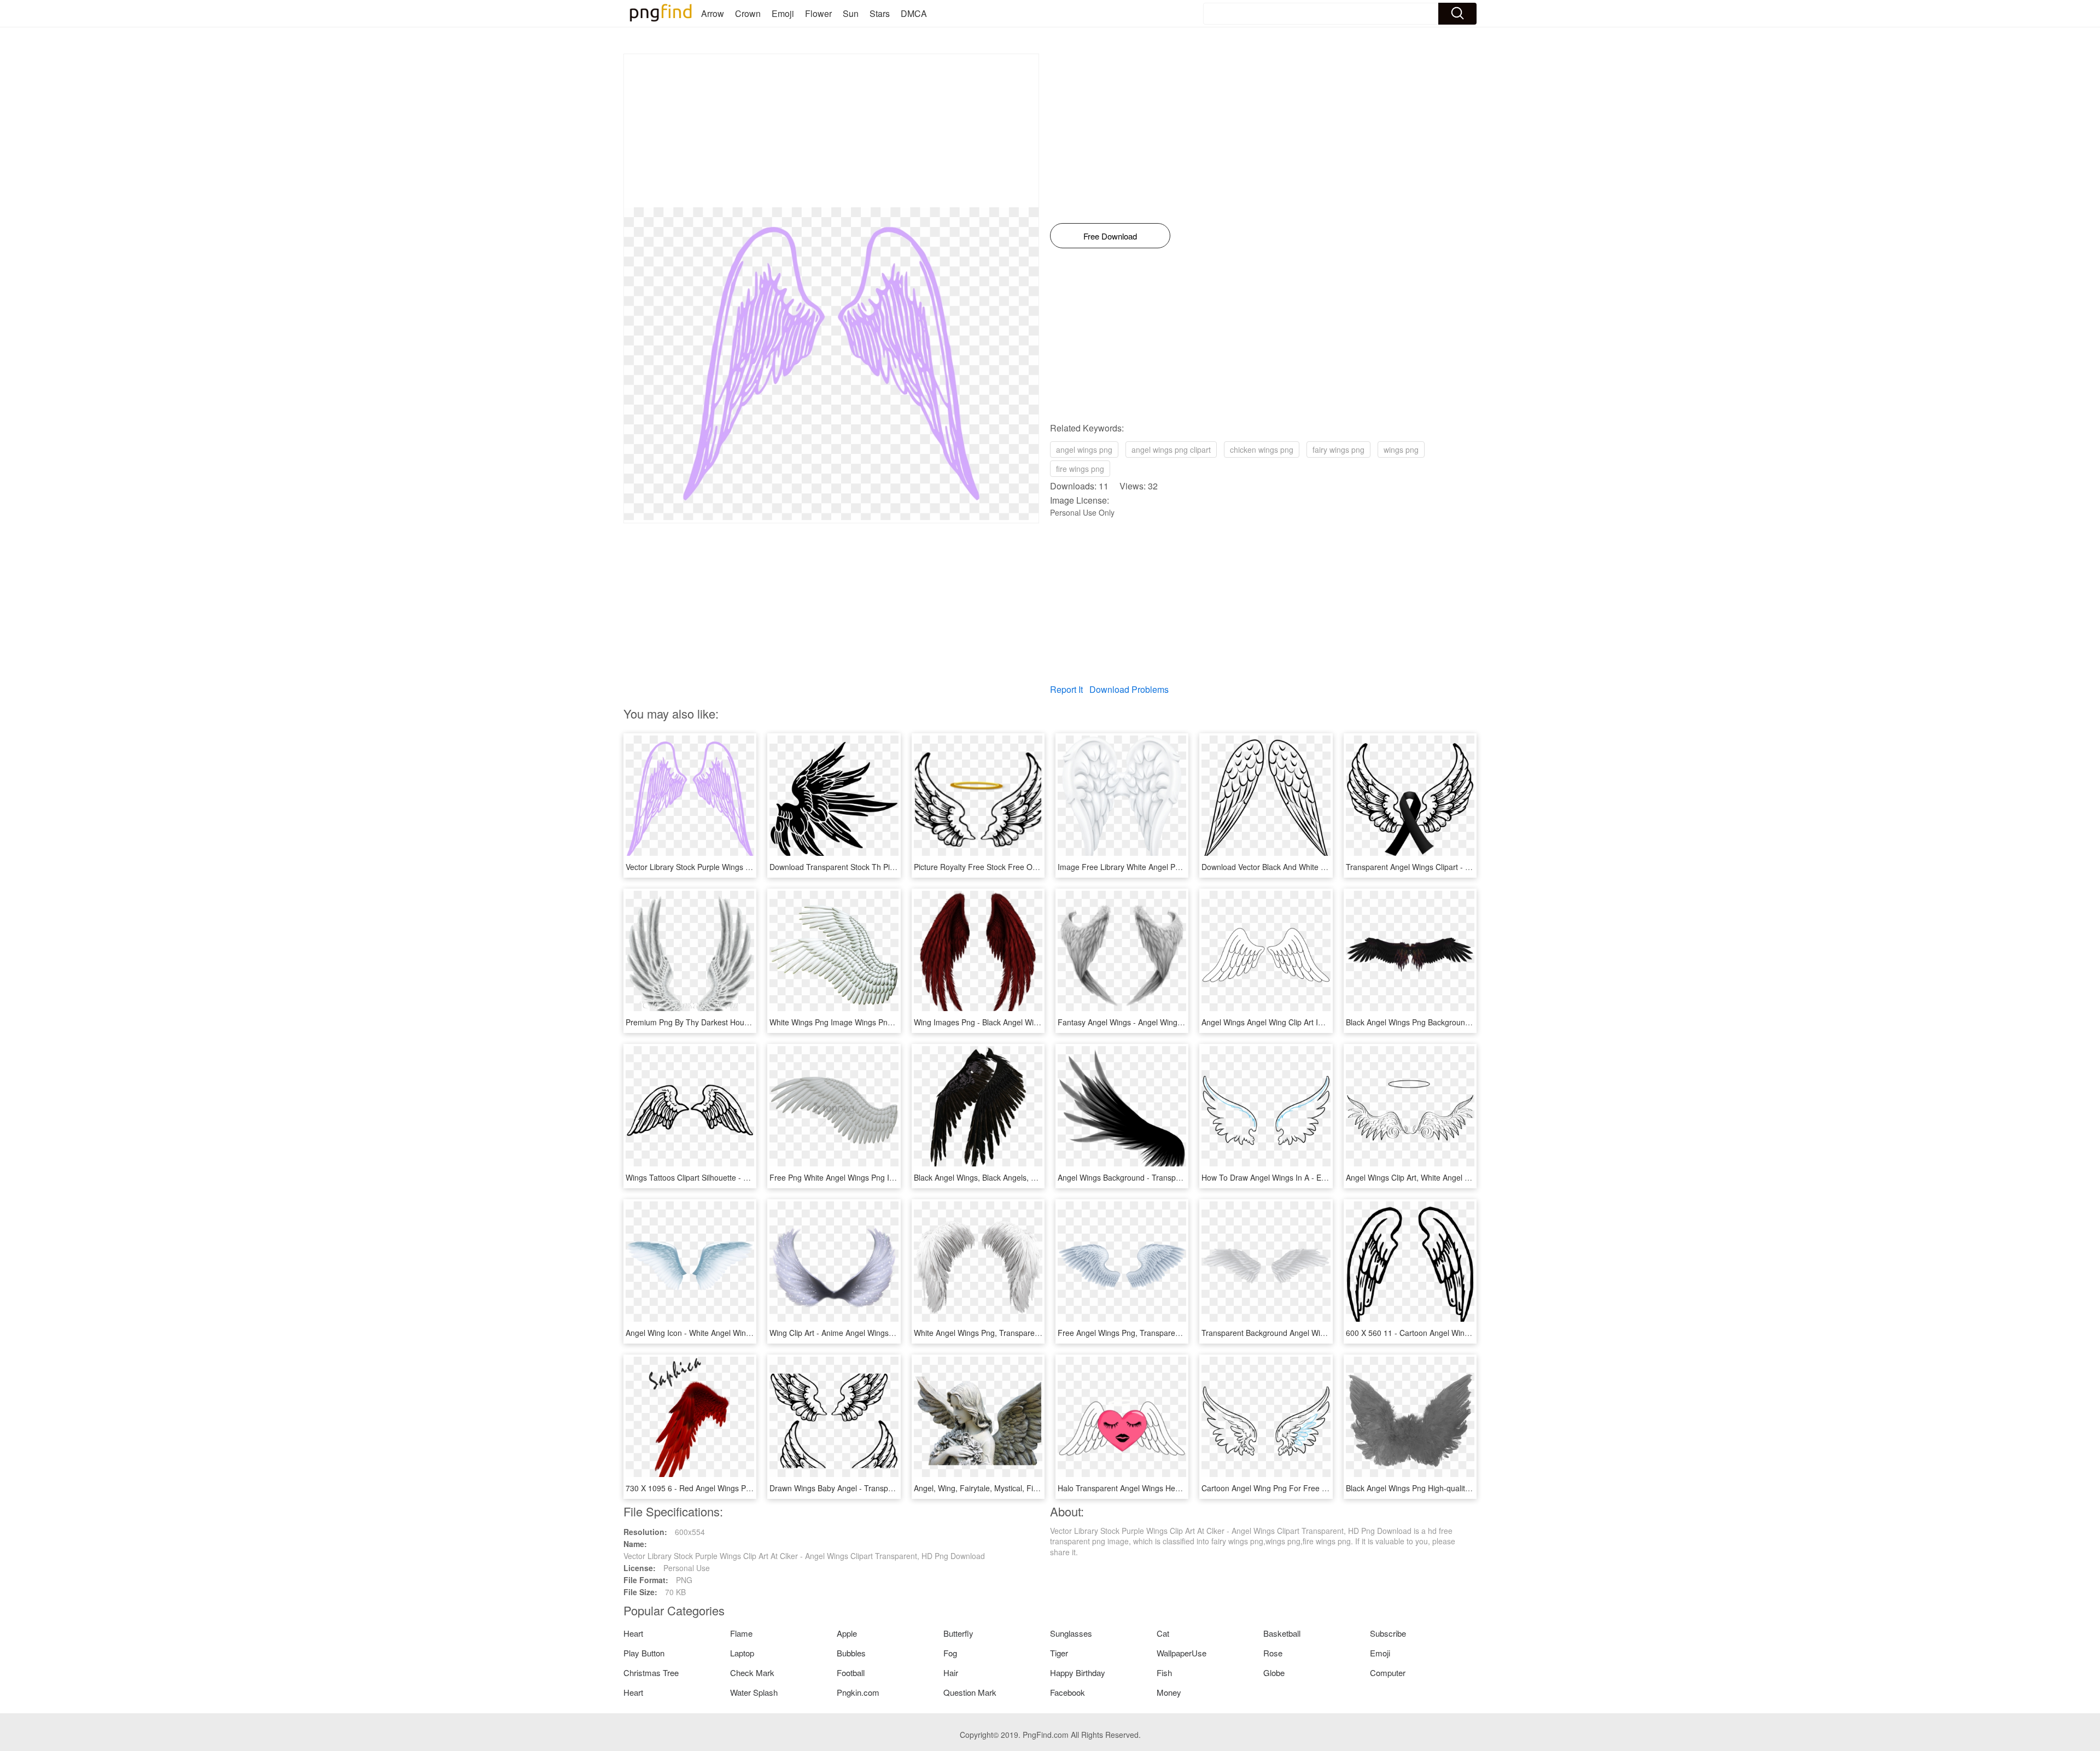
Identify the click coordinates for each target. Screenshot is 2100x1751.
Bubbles (851, 1653)
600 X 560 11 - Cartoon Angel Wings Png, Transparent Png (1448, 1333)
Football (851, 1673)
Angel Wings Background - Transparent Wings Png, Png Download (1173, 1177)
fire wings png (1080, 469)
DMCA (914, 13)
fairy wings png (1338, 450)
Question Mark (970, 1692)
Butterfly (958, 1633)
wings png (1401, 450)
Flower (818, 13)
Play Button (644, 1653)
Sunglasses (1071, 1633)
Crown (748, 13)
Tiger (1059, 1653)
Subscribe (1388, 1633)
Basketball (1282, 1633)
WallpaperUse (1182, 1653)
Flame (741, 1633)
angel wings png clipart (1171, 450)
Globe (1274, 1673)
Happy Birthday (1078, 1673)
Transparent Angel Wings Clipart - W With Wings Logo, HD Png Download (1473, 867)
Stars (880, 13)
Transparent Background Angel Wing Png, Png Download (1300, 1333)
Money (1169, 1692)
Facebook (1067, 1692)
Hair (951, 1673)
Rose (1273, 1653)
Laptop (742, 1653)
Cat (1163, 1633)
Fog (950, 1653)
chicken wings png (1262, 450)
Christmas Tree (651, 1673)
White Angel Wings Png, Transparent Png (985, 1333)
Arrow (713, 13)
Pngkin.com (858, 1692)
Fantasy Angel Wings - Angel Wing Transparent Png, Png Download (1175, 1022)
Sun (851, 13)
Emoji (783, 13)
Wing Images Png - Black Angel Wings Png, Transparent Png (1019, 1022)
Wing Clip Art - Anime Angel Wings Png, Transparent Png (868, 1333)
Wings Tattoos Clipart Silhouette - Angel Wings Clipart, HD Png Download (752, 1177)
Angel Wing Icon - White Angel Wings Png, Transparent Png (729, 1333)
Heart (633, 1633)
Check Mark (752, 1673)
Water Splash (754, 1692)
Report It (1066, 689)
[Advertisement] (831, 131)
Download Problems (1129, 689)
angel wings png (1084, 450)
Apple (847, 1633)
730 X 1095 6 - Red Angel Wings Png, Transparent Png (721, 1488)
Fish (1164, 1673)
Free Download (1110, 236)
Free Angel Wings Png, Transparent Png (1128, 1333)
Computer (1388, 1673)
